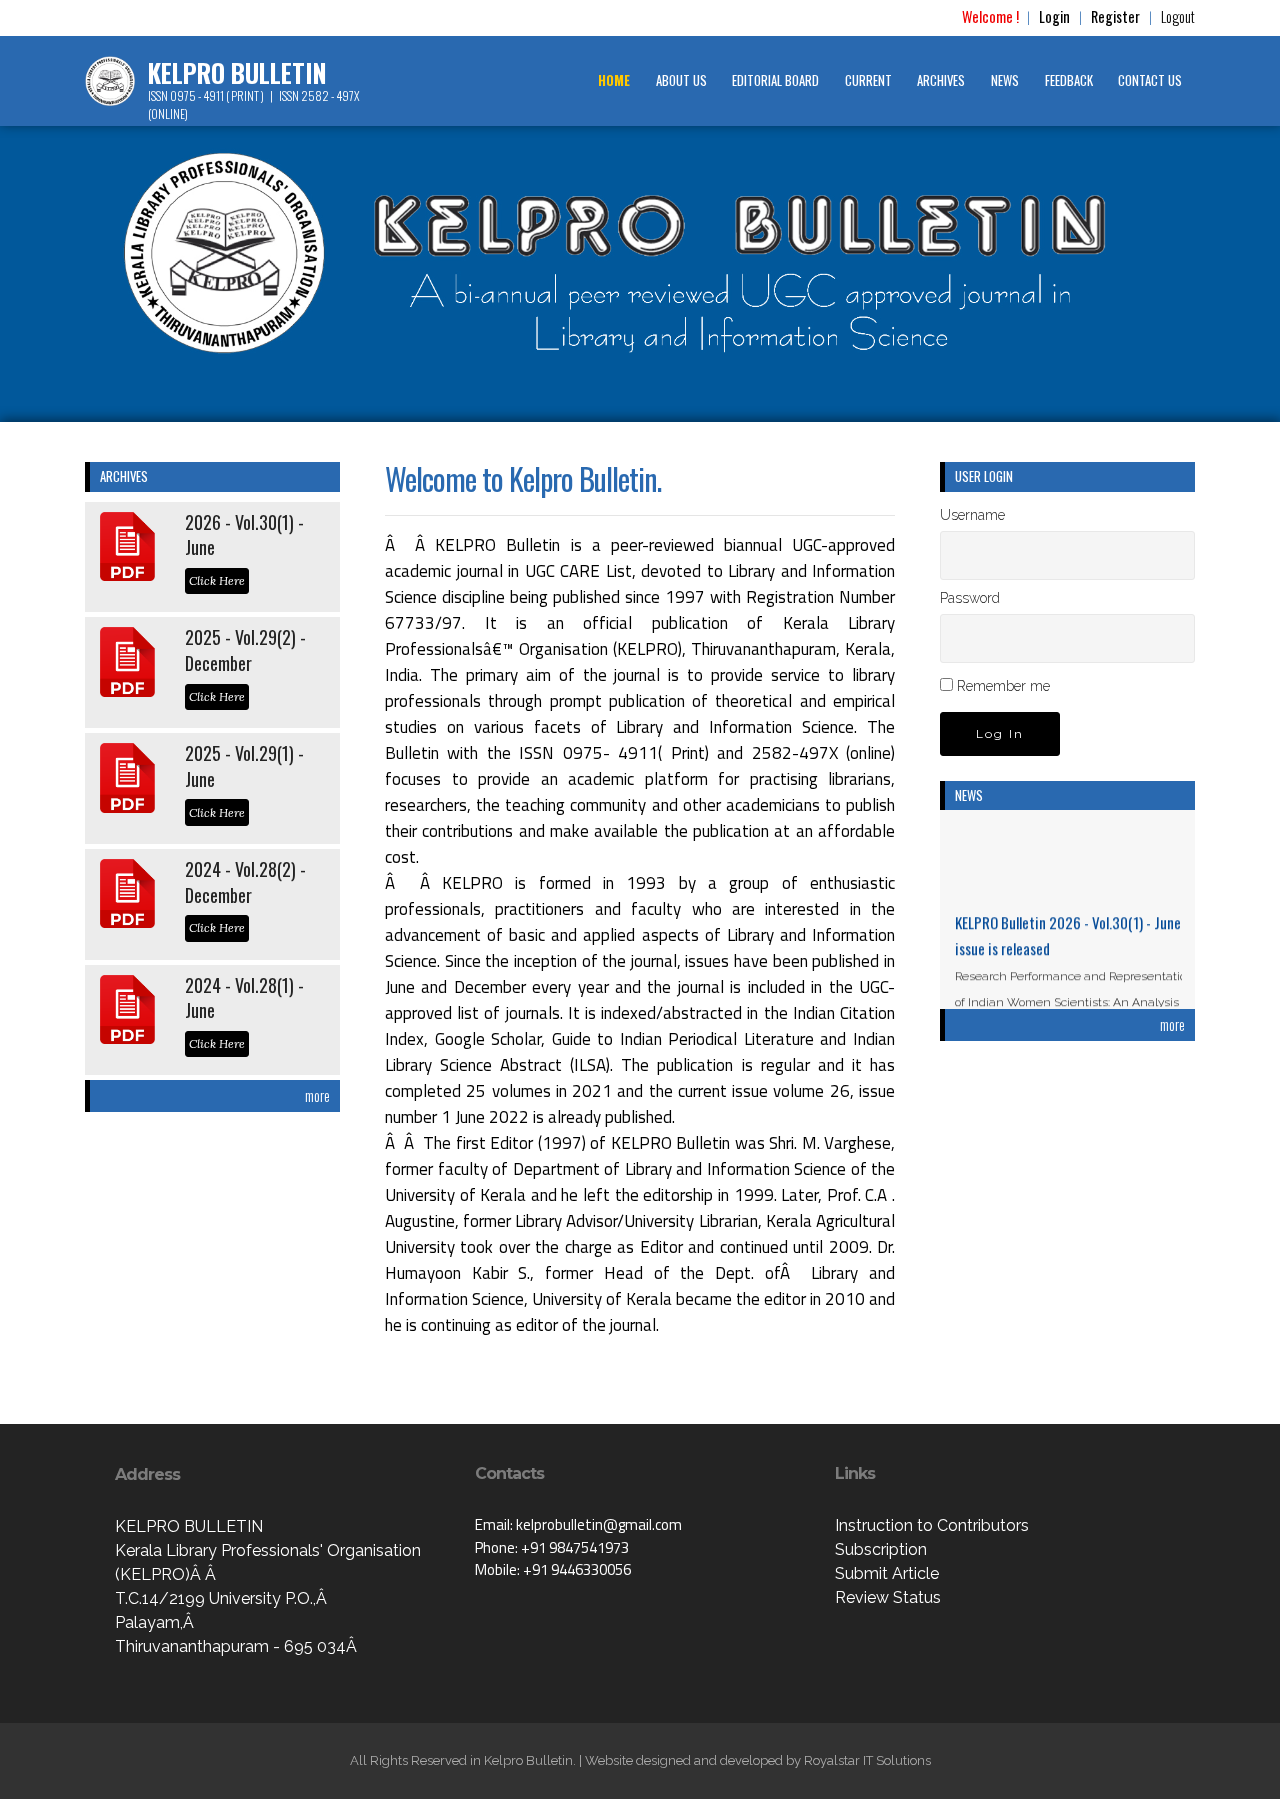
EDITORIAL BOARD (775, 80)
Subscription (881, 1549)
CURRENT (868, 80)
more (317, 1095)
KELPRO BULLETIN (237, 73)
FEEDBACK (1069, 80)
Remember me (1003, 686)
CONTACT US (1150, 80)
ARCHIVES (941, 80)
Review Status (888, 1597)
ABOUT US (681, 80)
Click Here (217, 580)
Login (1054, 16)
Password (970, 598)
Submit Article (887, 1573)
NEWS (1005, 80)
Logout (1178, 16)
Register (1115, 16)
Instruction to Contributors (932, 1525)
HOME (614, 80)
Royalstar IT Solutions (867, 1760)
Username (972, 515)
